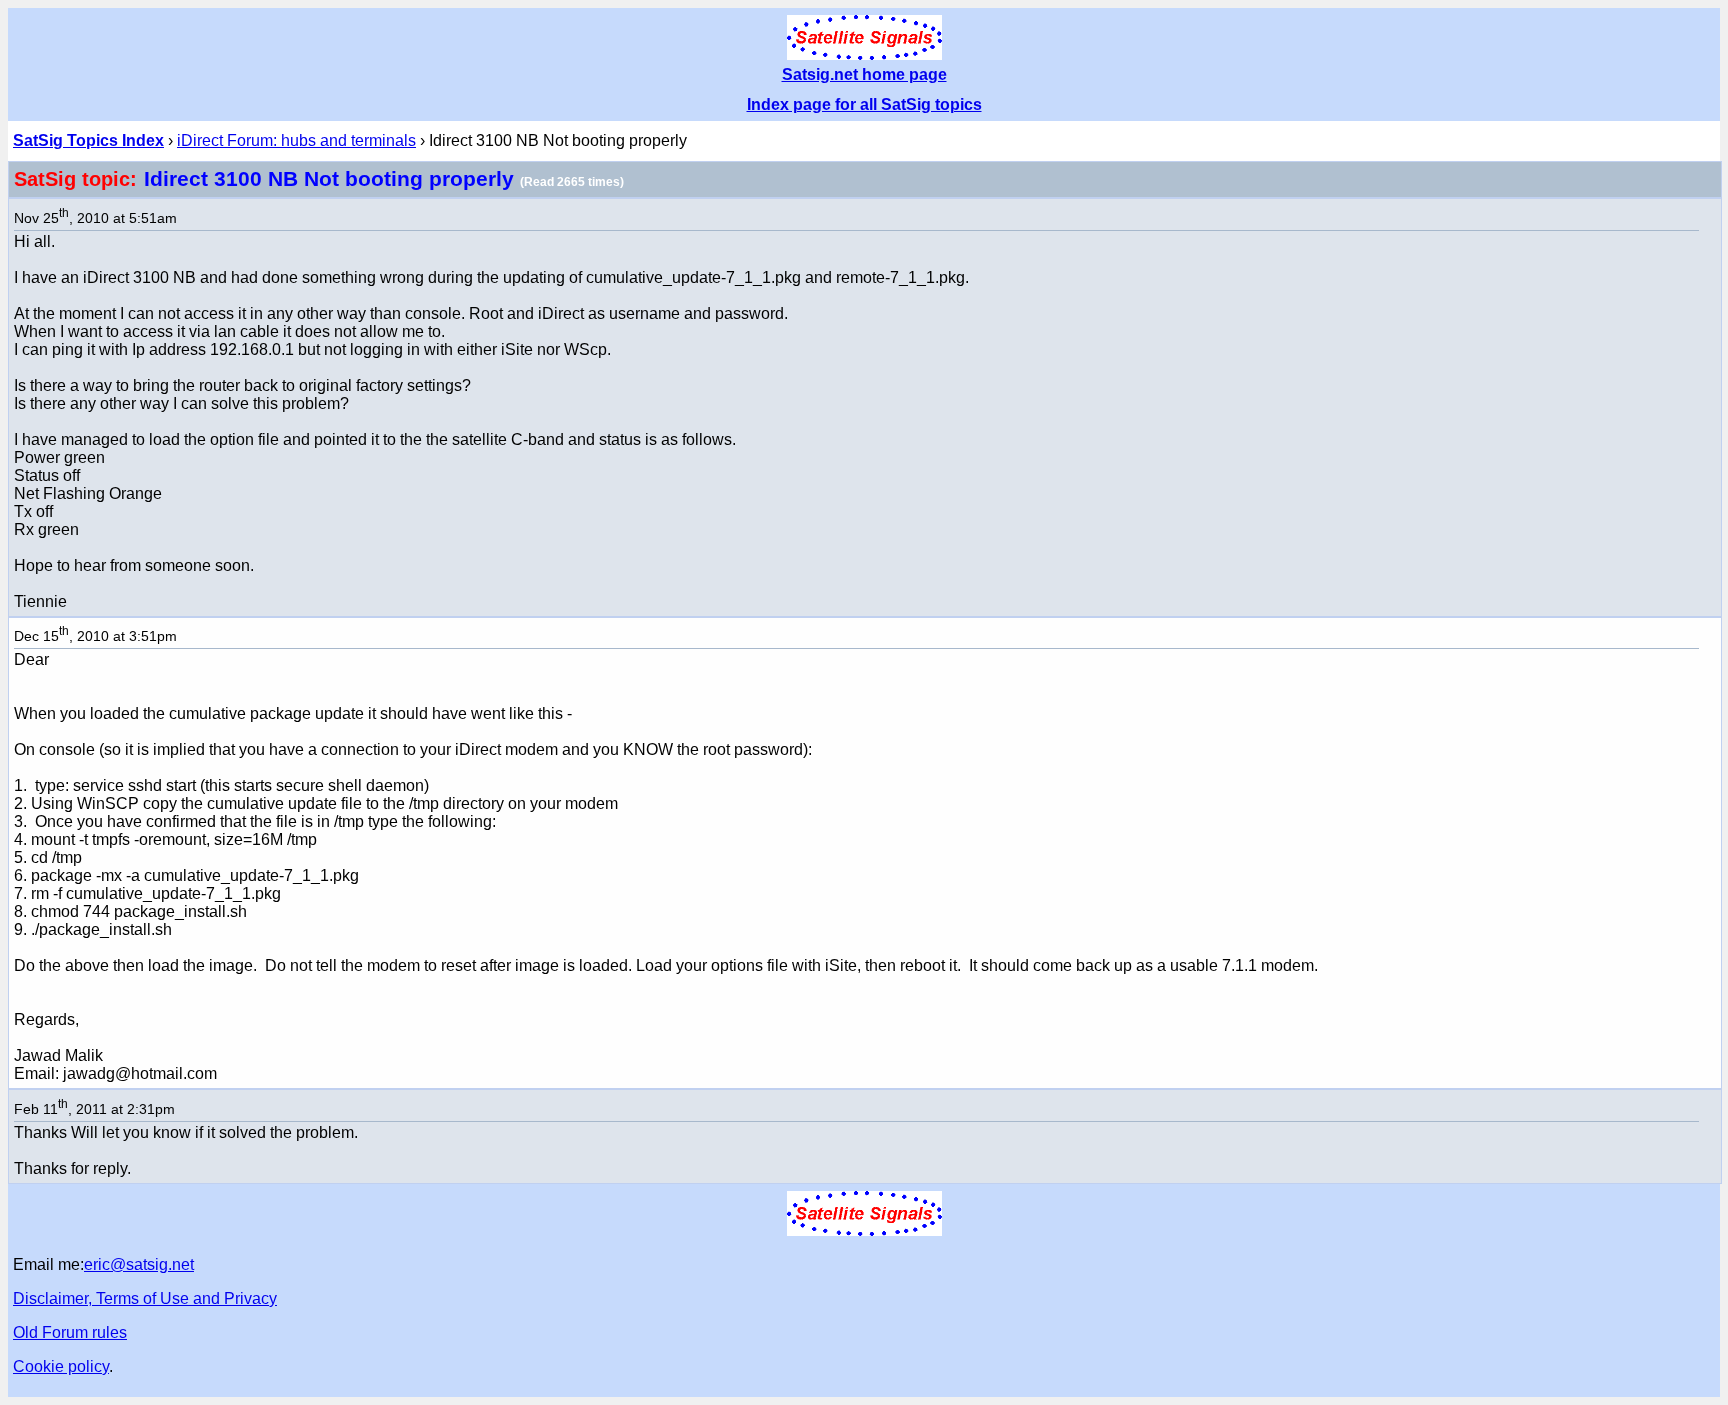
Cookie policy (61, 1366)
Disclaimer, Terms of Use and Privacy (145, 1298)
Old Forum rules (70, 1332)
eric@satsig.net (139, 1264)
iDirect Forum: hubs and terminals (296, 140)
